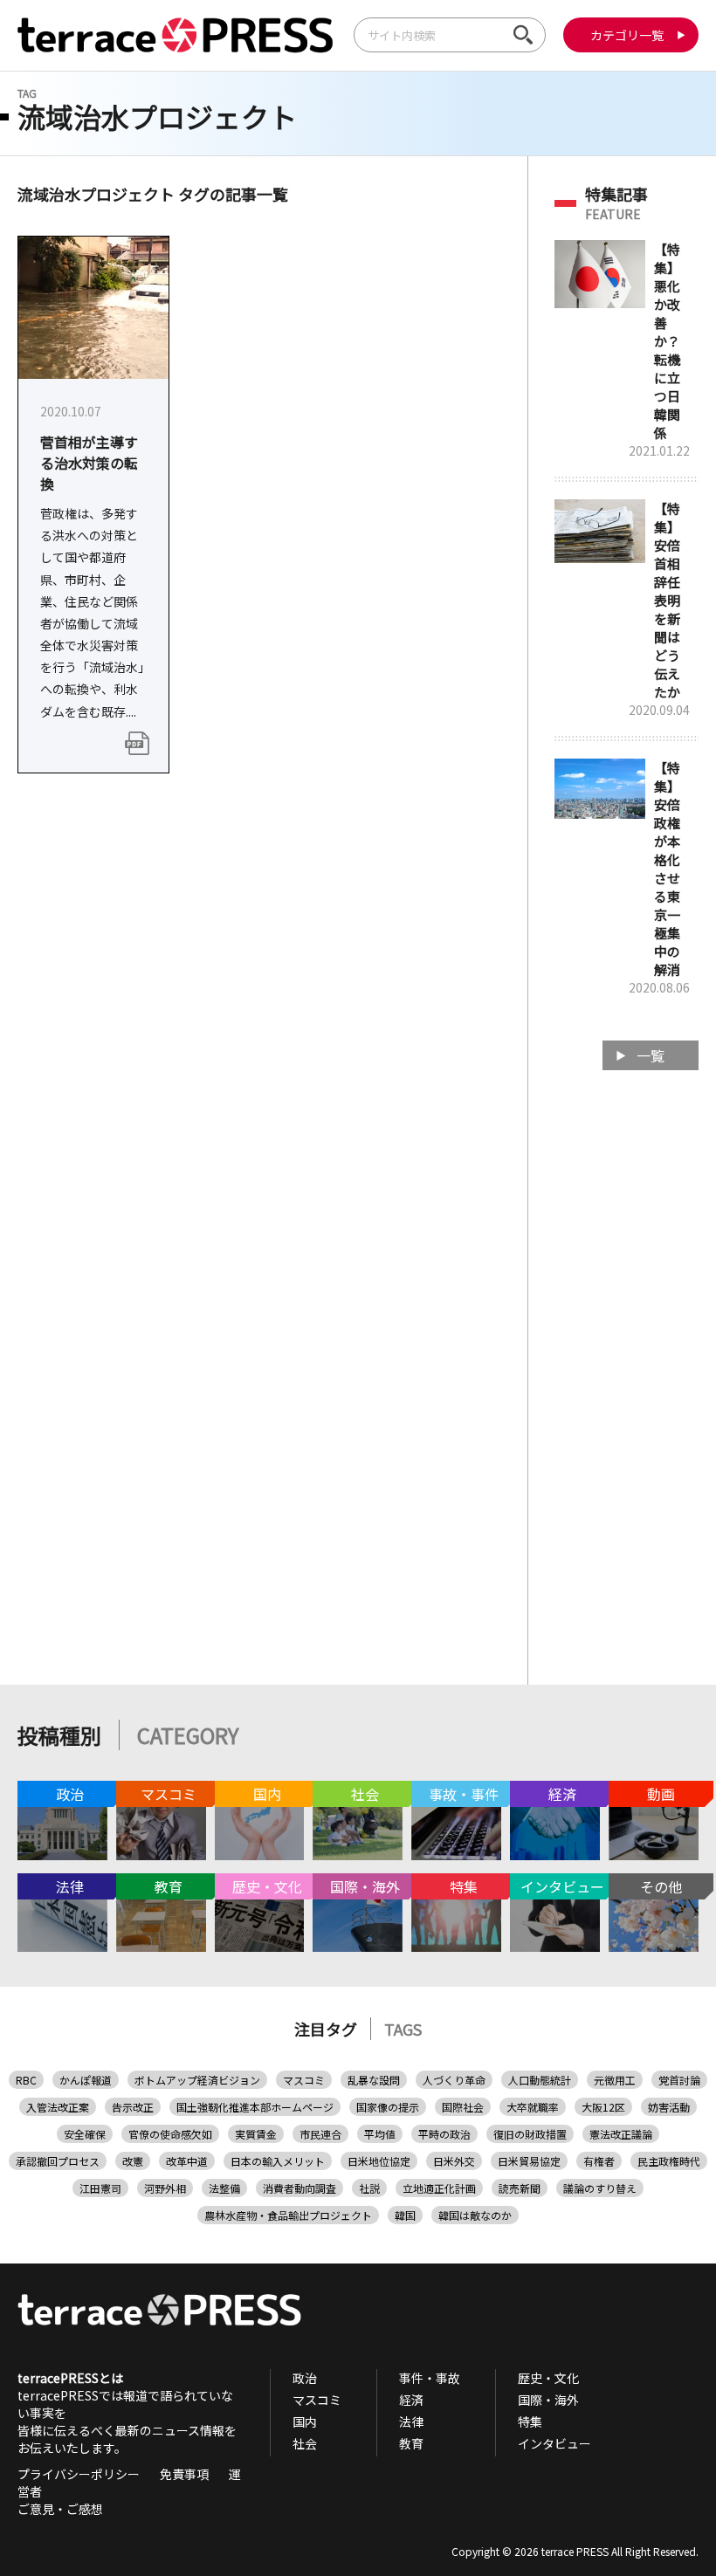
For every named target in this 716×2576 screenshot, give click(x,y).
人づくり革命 (454, 2080)
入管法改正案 (58, 2107)
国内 (305, 2421)
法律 (411, 2421)
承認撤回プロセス (58, 2161)
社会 (305, 2443)
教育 (411, 2443)
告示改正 (133, 2107)
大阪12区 (603, 2107)
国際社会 (463, 2107)
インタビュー (554, 2443)
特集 (530, 2421)
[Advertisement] (626, 1362)
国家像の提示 (388, 2107)
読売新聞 (520, 2188)
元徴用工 (615, 2080)
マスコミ (304, 2080)
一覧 (651, 1055)
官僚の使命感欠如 (170, 2134)
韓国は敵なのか (475, 2215)
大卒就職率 (533, 2107)
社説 (369, 2188)
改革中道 (187, 2161)
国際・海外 (548, 2400)
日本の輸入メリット (278, 2161)
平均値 (380, 2134)
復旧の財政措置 (530, 2134)
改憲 (133, 2161)
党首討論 (679, 2080)
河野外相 (165, 2188)
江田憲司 (100, 2188)
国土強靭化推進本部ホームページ (255, 2107)
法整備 (224, 2188)
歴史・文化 (548, 2378)
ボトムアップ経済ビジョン (197, 2080)
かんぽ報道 (86, 2080)
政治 (305, 2378)
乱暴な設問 (374, 2080)
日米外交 (454, 2161)
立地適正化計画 (439, 2188)
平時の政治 (444, 2134)
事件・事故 (430, 2378)
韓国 (405, 2215)
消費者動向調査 (299, 2188)
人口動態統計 (540, 2080)
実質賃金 (256, 2134)
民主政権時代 (669, 2161)
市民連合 (320, 2134)
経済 (411, 2400)
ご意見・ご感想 (60, 2509)
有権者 (599, 2161)
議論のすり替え (600, 2188)
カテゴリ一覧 (627, 35)
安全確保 (85, 2134)
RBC (26, 2080)
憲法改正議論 (621, 2134)
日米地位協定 (379, 2161)
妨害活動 (669, 2107)
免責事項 (184, 2474)
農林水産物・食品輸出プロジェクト (288, 2215)
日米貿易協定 (529, 2161)
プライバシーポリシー (79, 2474)
